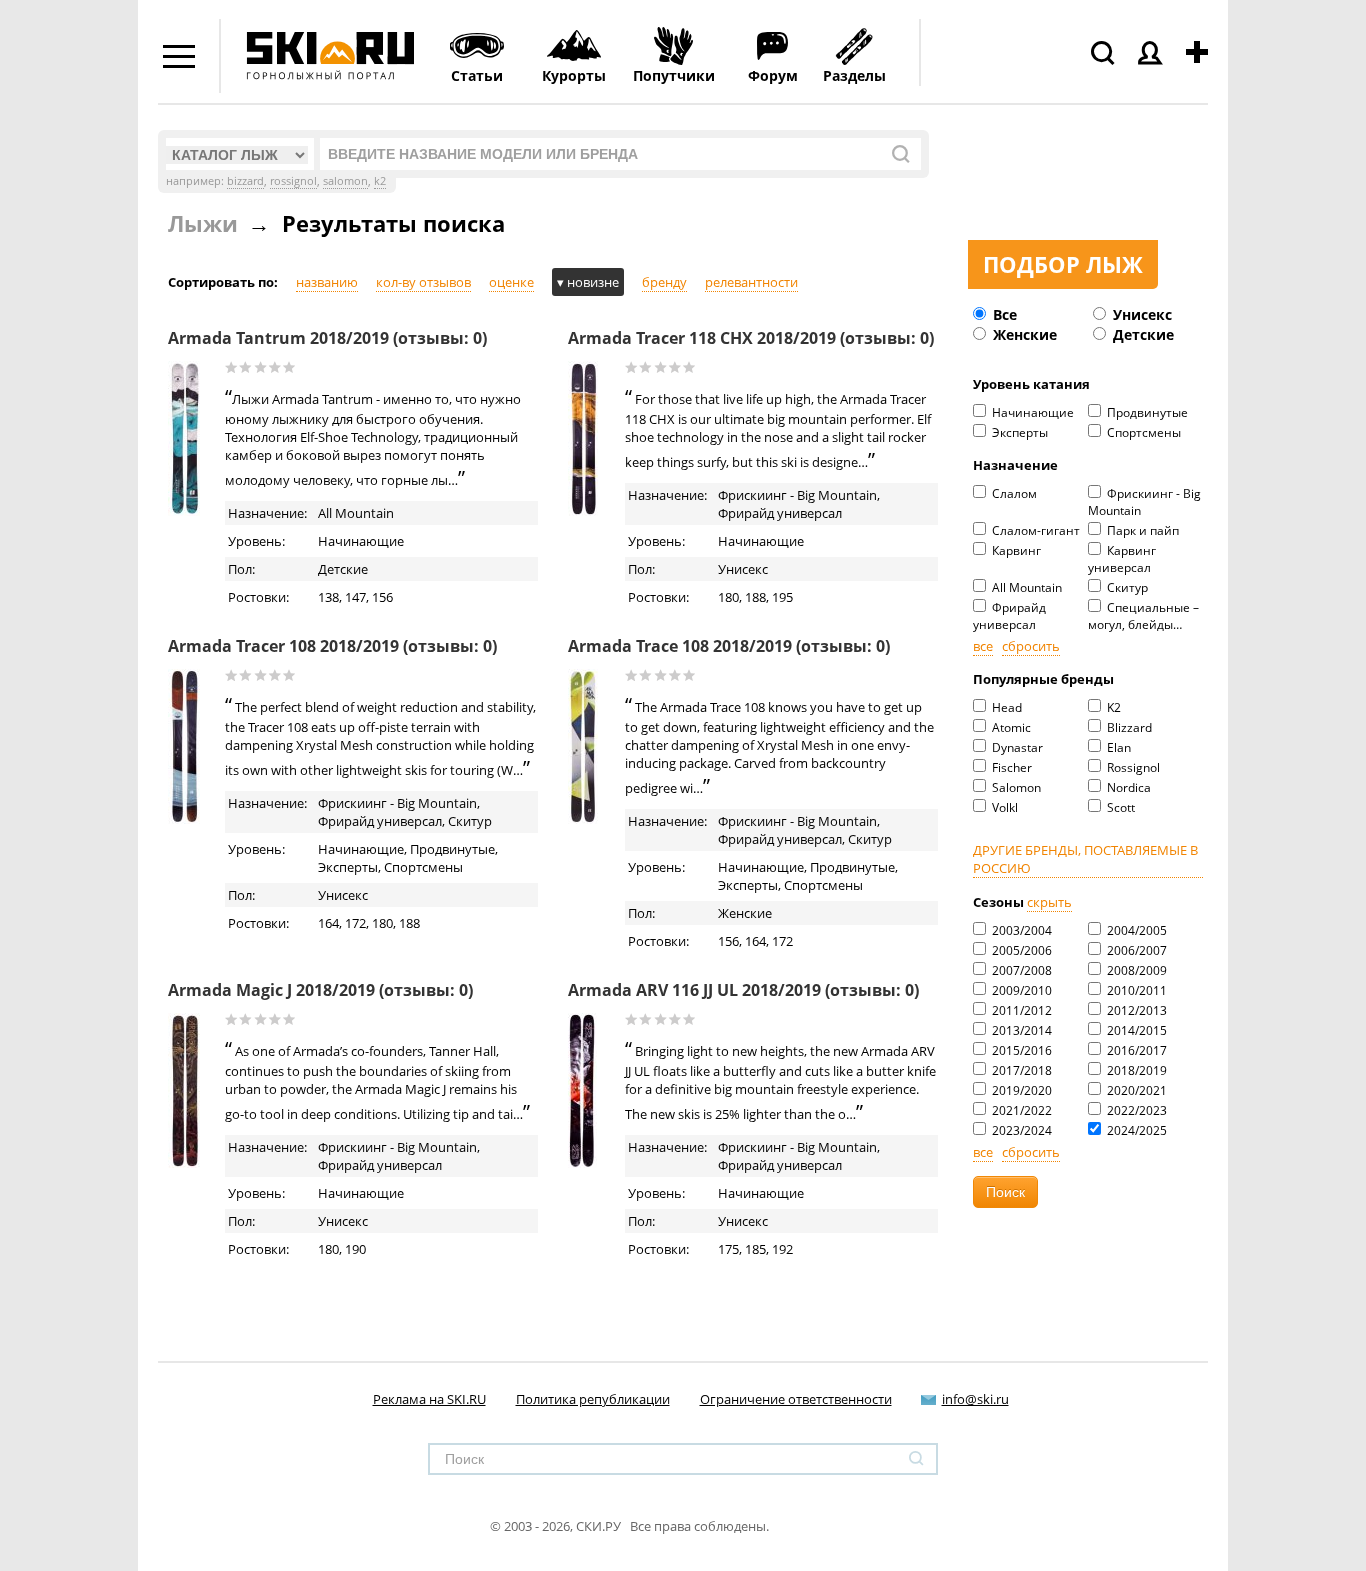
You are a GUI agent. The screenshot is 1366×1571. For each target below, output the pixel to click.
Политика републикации (593, 1399)
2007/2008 (1020, 970)
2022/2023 (1135, 1110)
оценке (511, 282)
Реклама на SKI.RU (429, 1399)
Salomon (1015, 787)
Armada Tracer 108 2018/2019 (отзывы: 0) (332, 646)
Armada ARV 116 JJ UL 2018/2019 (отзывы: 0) (743, 990)
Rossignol (1132, 767)
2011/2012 (1020, 1010)
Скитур (1126, 587)
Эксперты (1018, 432)
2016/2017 (1135, 1050)
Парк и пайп (1141, 530)
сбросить (1031, 646)
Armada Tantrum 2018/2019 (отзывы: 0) (327, 338)
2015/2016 (1020, 1050)
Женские (1023, 334)
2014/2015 (1135, 1030)
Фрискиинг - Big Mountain (1144, 502)
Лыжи (203, 223)
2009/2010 (1020, 990)
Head (1005, 707)
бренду (664, 282)
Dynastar (1016, 747)
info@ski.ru (975, 1399)
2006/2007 (1135, 950)
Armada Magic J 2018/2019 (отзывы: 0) (320, 990)
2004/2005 (1135, 930)
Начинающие (1031, 412)
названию (327, 282)
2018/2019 (1135, 1070)
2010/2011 (1135, 990)
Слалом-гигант (1034, 530)
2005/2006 (1020, 950)
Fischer (1010, 767)
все (983, 646)
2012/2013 (1135, 1010)
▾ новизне (588, 282)
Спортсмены (1142, 432)
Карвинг (1015, 550)
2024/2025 (1135, 1130)
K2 (1112, 707)
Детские (1141, 334)
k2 (380, 180)
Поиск (1005, 1192)
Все (1003, 314)
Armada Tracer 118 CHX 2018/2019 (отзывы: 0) (751, 338)
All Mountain (1025, 587)
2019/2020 (1020, 1090)
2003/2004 (1020, 930)
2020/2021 (1135, 1090)
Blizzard (1128, 727)
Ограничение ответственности (796, 1399)
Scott (1119, 807)
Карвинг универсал (1122, 559)
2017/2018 (1020, 1070)
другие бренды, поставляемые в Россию (1085, 859)
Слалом (1013, 493)
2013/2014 (1020, 1030)
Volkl (1003, 807)
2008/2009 (1135, 970)
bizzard (245, 180)
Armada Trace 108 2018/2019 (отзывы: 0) (729, 646)
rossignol (293, 180)
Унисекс (1140, 314)
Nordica (1127, 787)
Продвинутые (1146, 412)
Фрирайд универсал (1009, 616)
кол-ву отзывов (423, 282)
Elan (1117, 747)
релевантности (751, 282)
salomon (345, 180)
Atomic (1010, 727)
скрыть (1049, 902)
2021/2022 (1020, 1110)
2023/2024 (1020, 1130)
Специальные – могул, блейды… (1143, 616)
